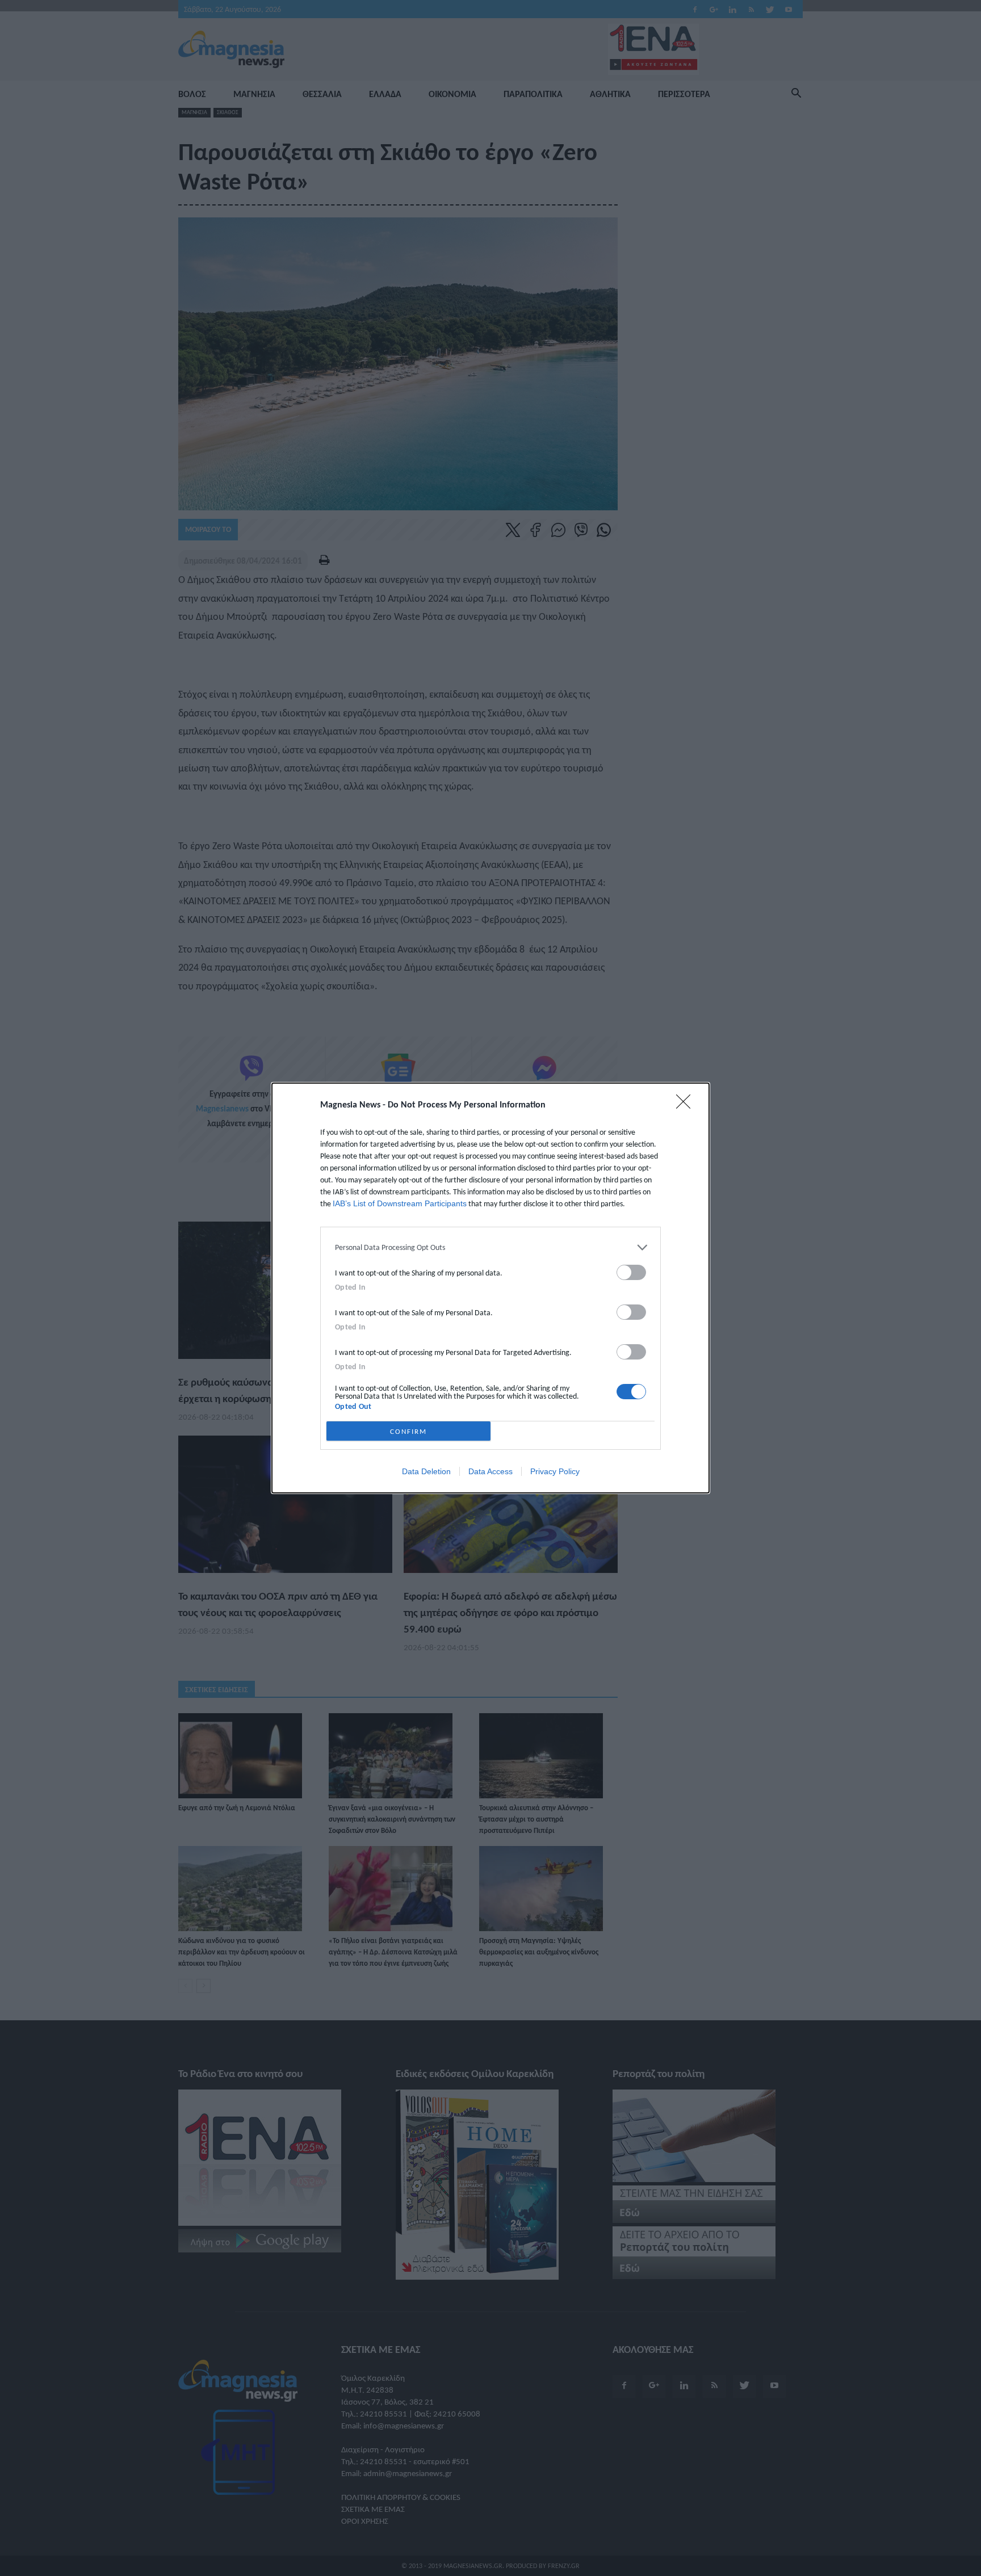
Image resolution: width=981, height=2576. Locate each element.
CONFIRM (408, 1431)
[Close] (687, 1105)
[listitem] (491, 1247)
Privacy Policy (555, 1471)
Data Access (491, 1471)
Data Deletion (426, 1471)
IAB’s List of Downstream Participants (400, 1203)
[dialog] (491, 1288)
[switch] (631, 1272)
